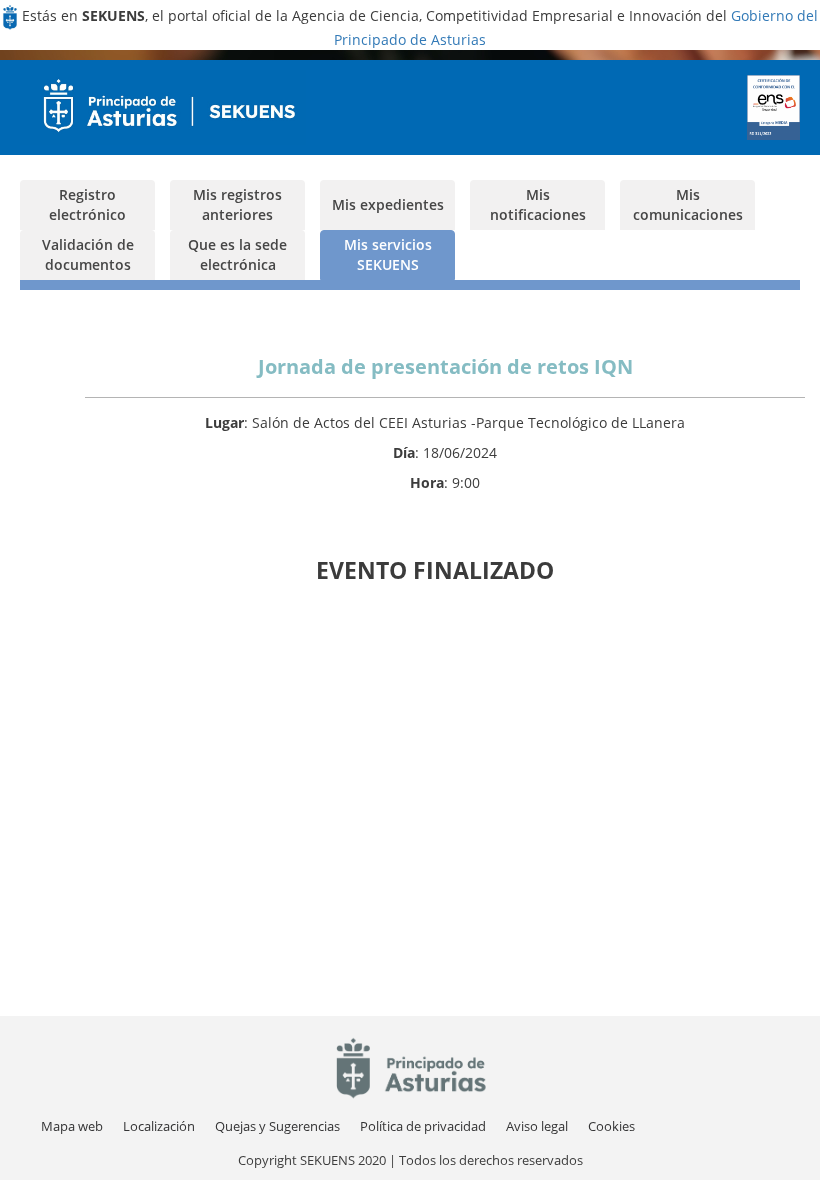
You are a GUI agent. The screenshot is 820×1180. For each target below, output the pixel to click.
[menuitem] (159, 1126)
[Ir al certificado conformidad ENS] (774, 107)
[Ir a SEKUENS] (163, 107)
